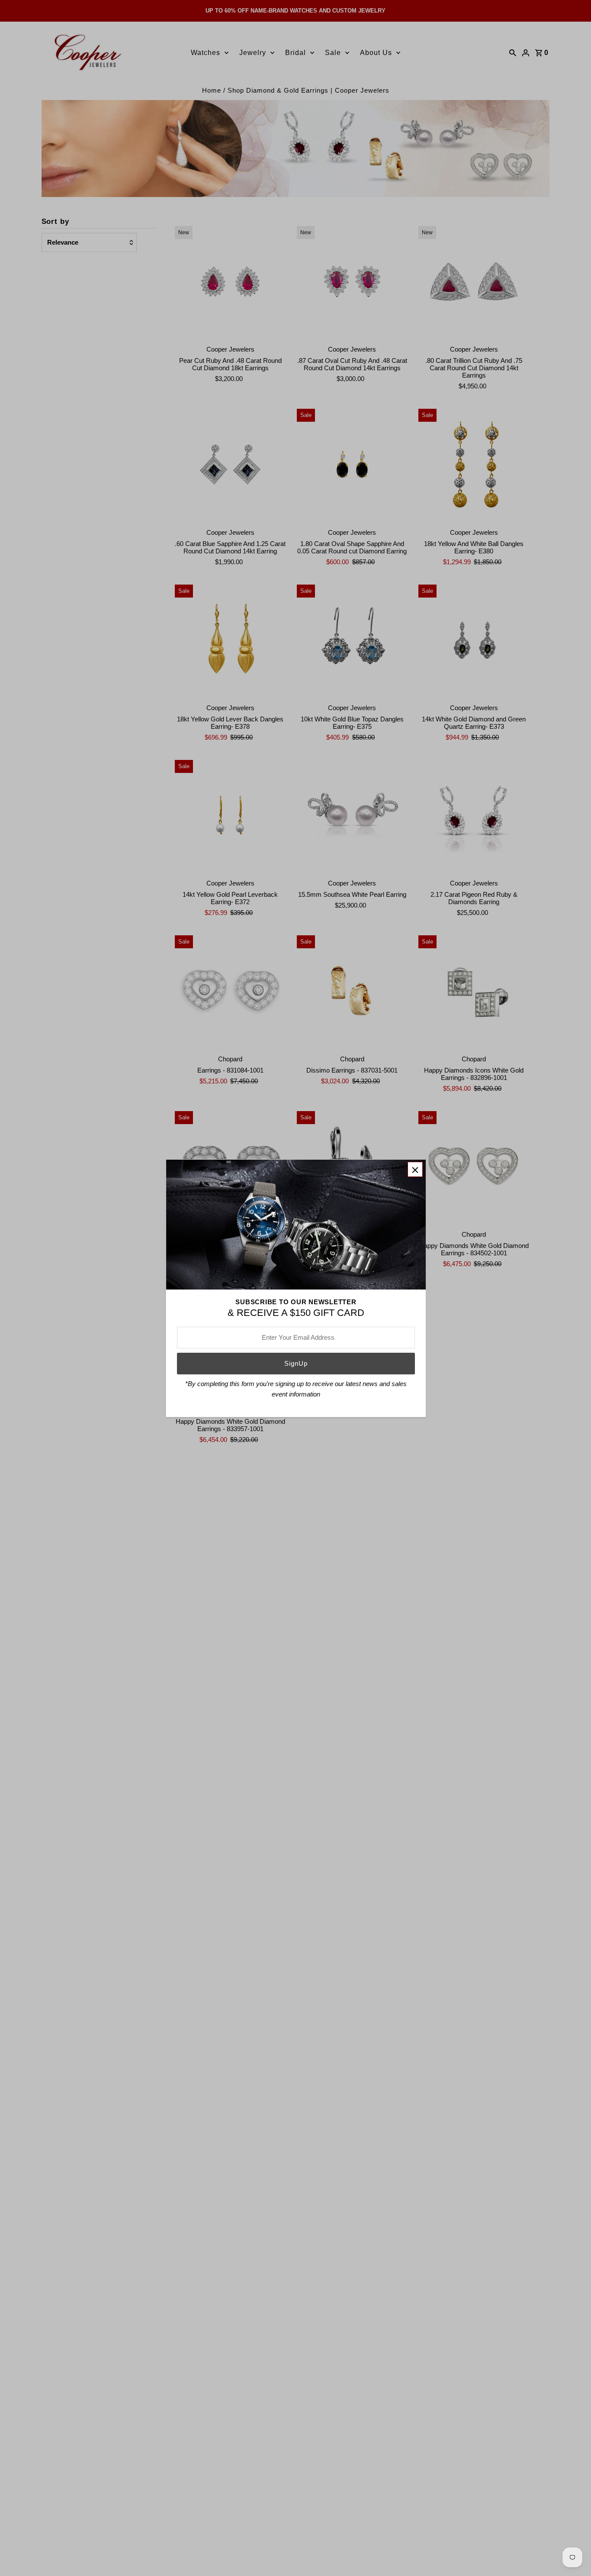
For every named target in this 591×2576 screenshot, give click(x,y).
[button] (415, 1169)
